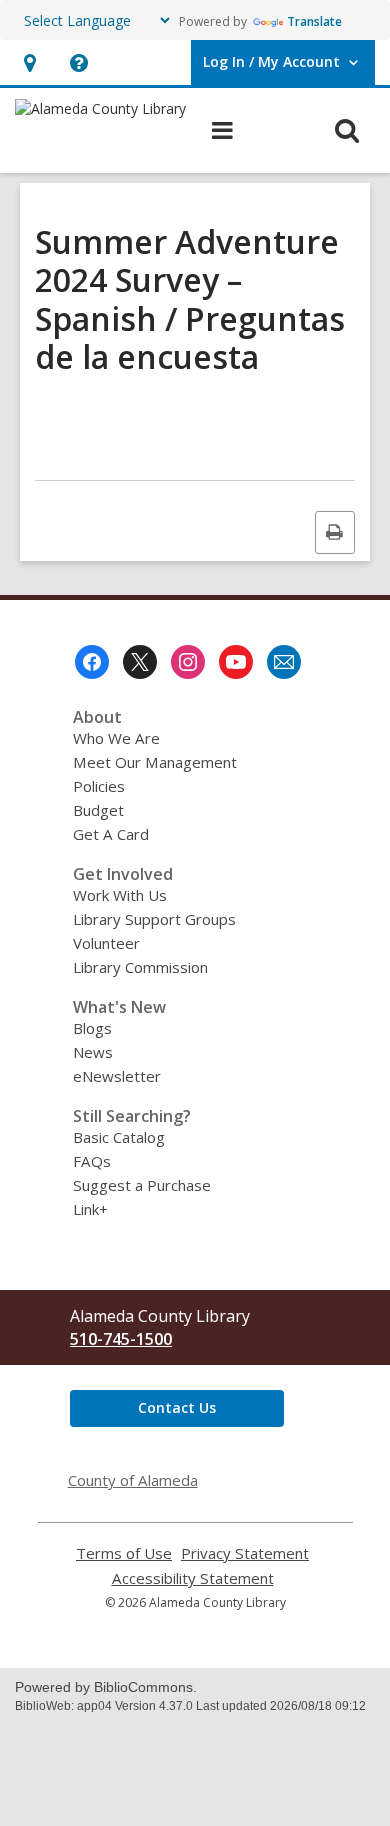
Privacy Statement (245, 1553)
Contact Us (177, 1407)
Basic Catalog (119, 1137)
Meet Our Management (155, 762)
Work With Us (120, 895)
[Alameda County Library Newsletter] (284, 662)
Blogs (92, 1028)
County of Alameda (133, 1480)
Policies (99, 786)
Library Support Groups (154, 919)
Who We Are (116, 738)
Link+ (90, 1209)
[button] (29, 62)
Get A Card (111, 834)
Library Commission (140, 967)
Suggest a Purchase (142, 1185)
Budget (98, 810)
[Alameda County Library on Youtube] (236, 662)
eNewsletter (117, 1076)
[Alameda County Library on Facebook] (92, 662)
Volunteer (106, 943)
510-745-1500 (121, 1339)
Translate (314, 21)
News (93, 1052)
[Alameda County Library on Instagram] (188, 662)
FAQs (92, 1161)
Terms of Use (124, 1553)
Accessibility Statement (193, 1578)
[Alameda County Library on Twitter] (140, 662)
